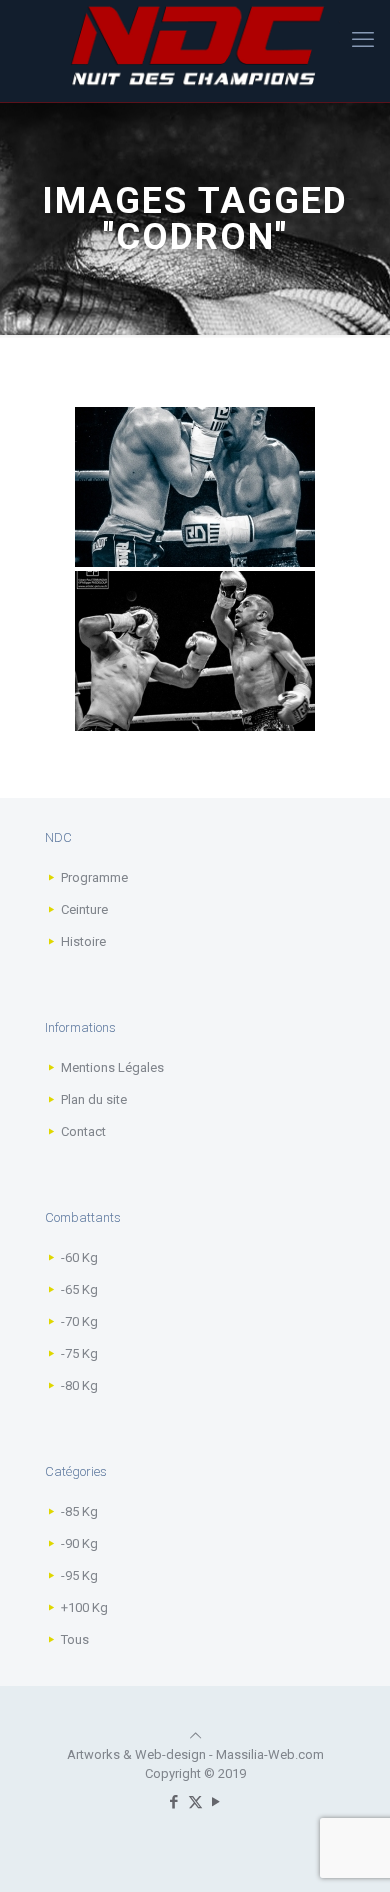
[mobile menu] (363, 40)
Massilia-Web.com (270, 1754)
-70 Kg (79, 1321)
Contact (83, 1131)
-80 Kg (79, 1385)
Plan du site (94, 1099)
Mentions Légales (112, 1067)
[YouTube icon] (216, 1802)
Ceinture (84, 909)
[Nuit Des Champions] (195, 46)
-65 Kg (79, 1289)
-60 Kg (79, 1257)
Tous (75, 1639)
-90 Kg (79, 1543)
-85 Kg (79, 1511)
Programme (94, 877)
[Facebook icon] (174, 1802)
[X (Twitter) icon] (195, 1802)
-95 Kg (79, 1575)
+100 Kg (84, 1607)
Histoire (83, 941)
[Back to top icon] (195, 1735)
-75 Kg (79, 1353)
